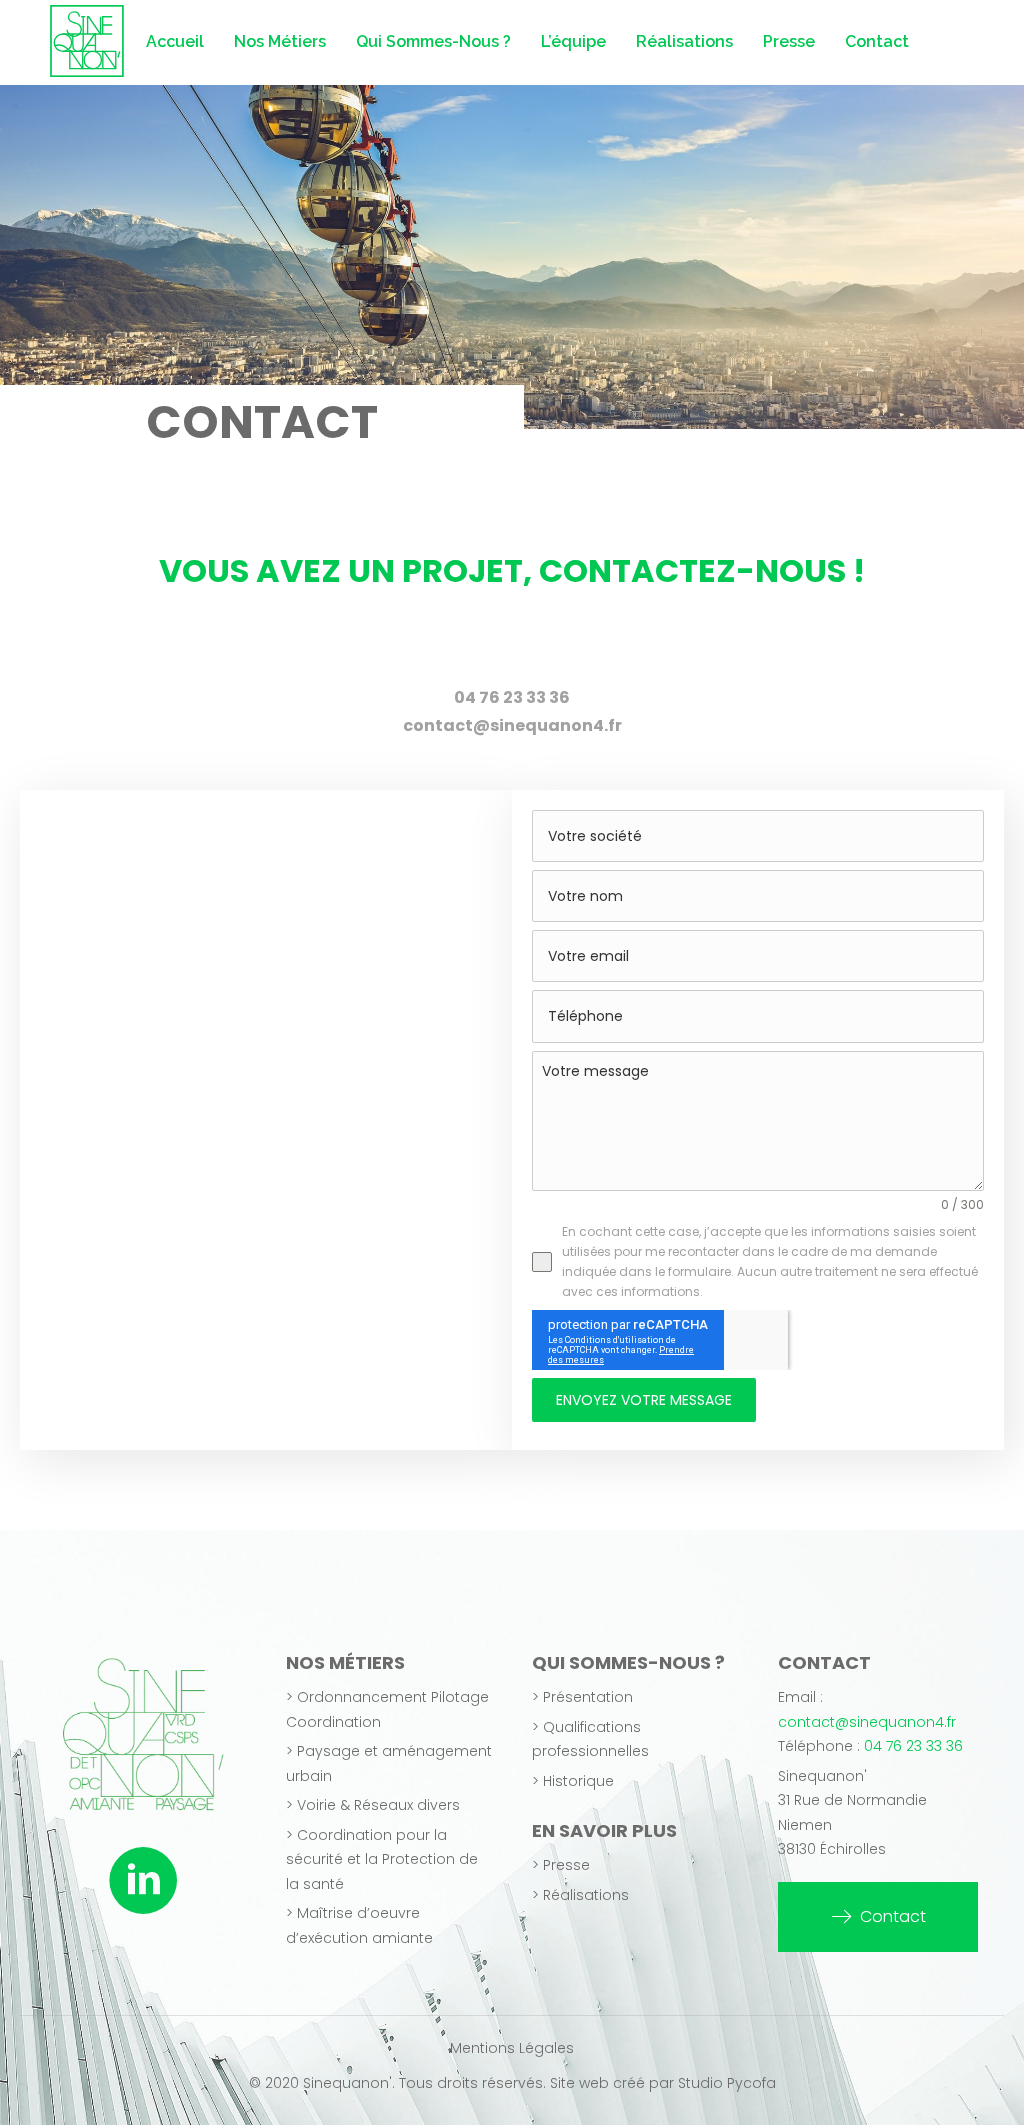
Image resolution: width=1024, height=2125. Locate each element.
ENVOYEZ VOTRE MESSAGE (644, 1400)
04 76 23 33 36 (913, 1746)
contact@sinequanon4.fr (867, 1722)
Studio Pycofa (727, 2083)
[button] (878, 1917)
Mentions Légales (512, 2048)
